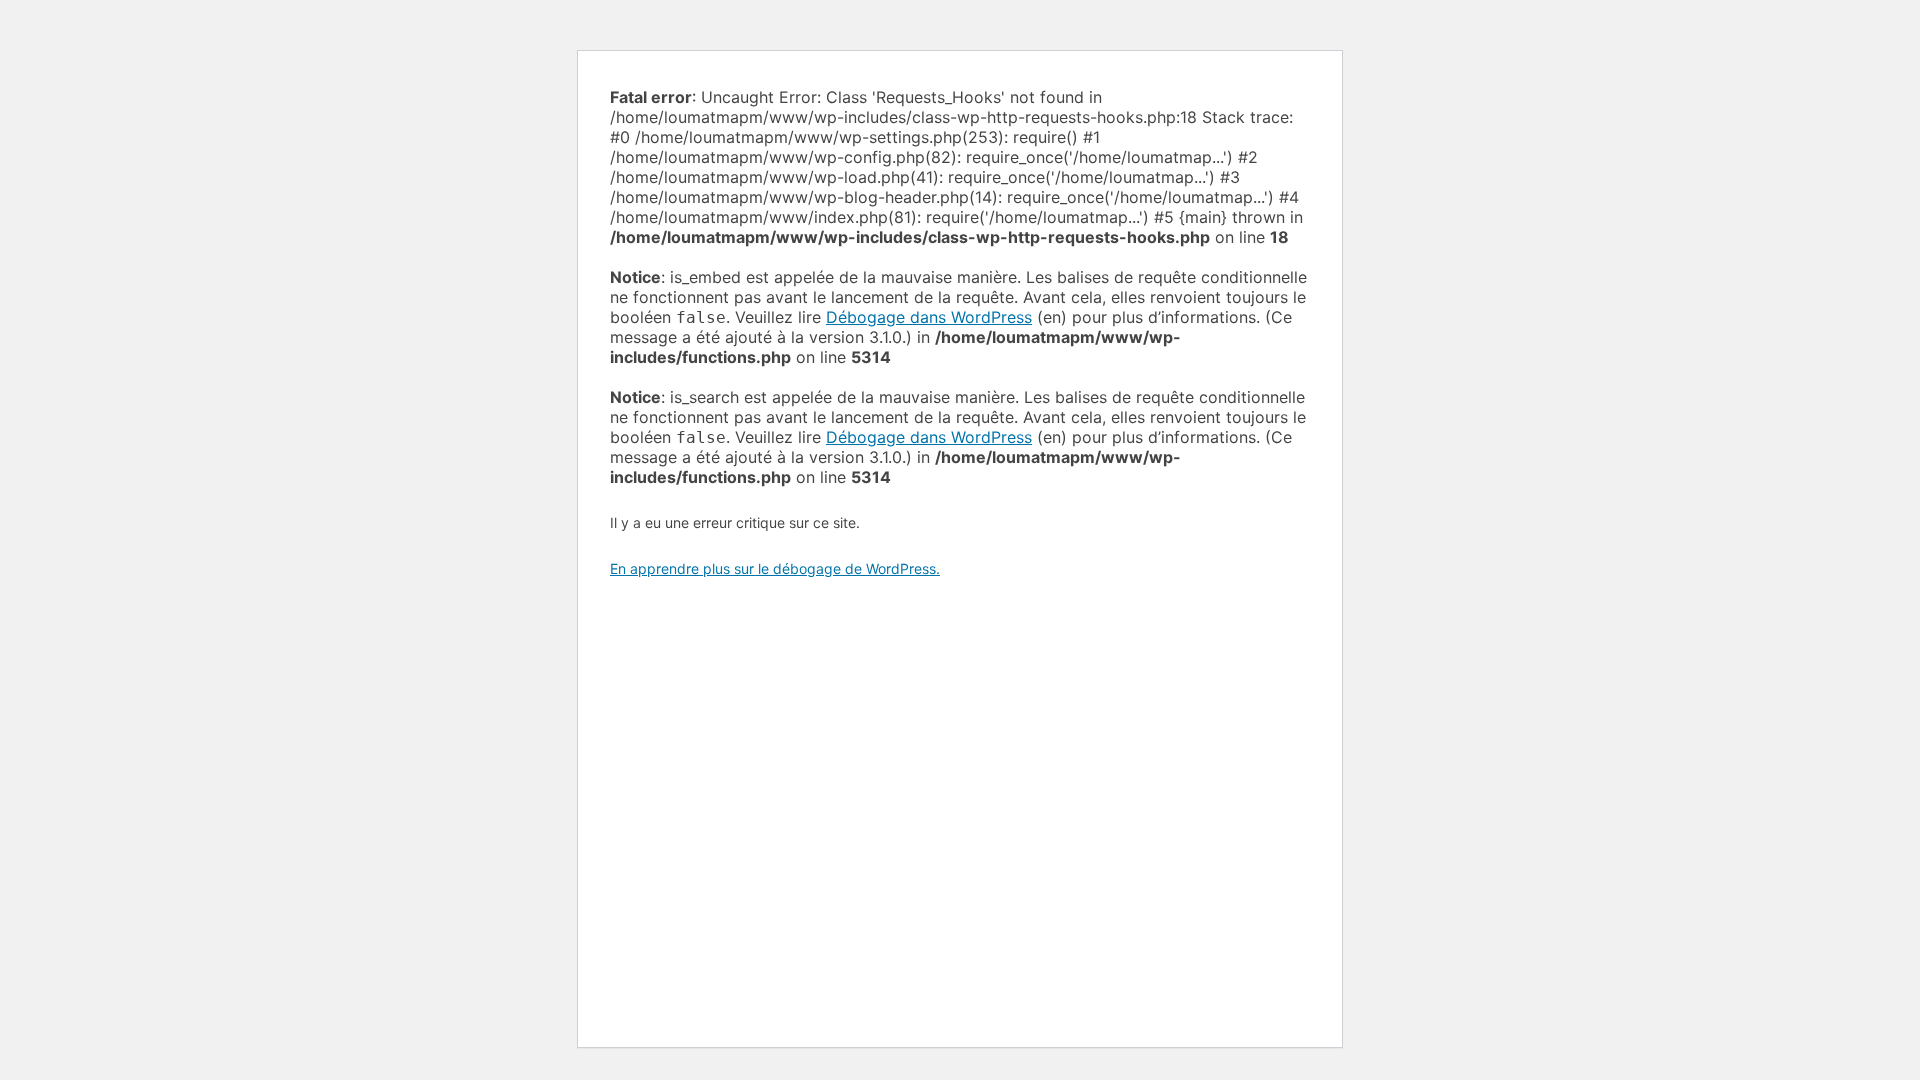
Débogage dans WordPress (929, 317)
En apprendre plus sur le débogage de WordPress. (775, 568)
